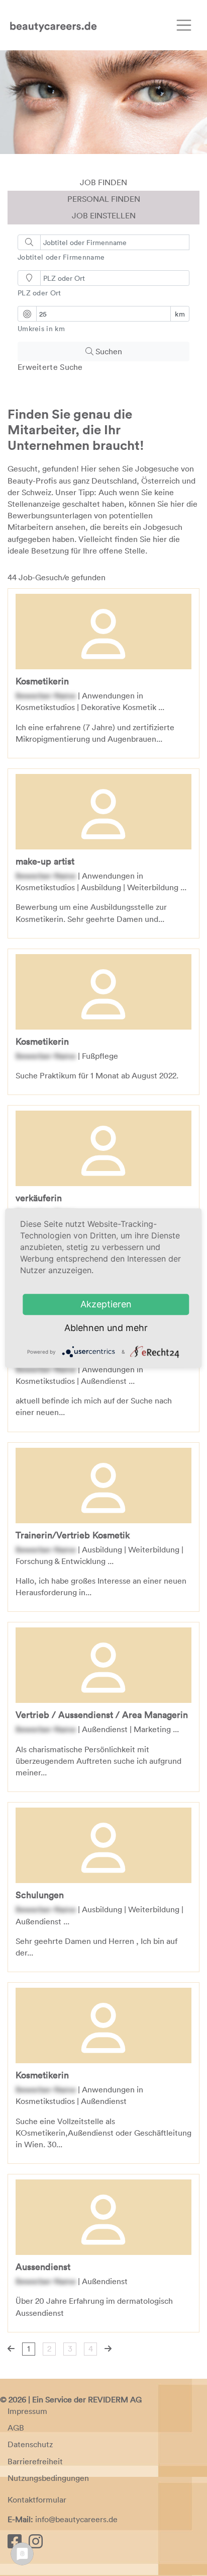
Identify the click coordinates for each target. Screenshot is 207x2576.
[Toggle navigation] (184, 25)
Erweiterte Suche (50, 367)
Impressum (27, 2411)
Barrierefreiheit (35, 2461)
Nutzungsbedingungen (48, 2478)
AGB (16, 2428)
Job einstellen (104, 215)
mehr (137, 1328)
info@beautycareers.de (76, 2519)
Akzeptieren (106, 1305)
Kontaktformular (37, 2500)
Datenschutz (30, 2444)
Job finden (103, 182)
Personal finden (104, 199)
